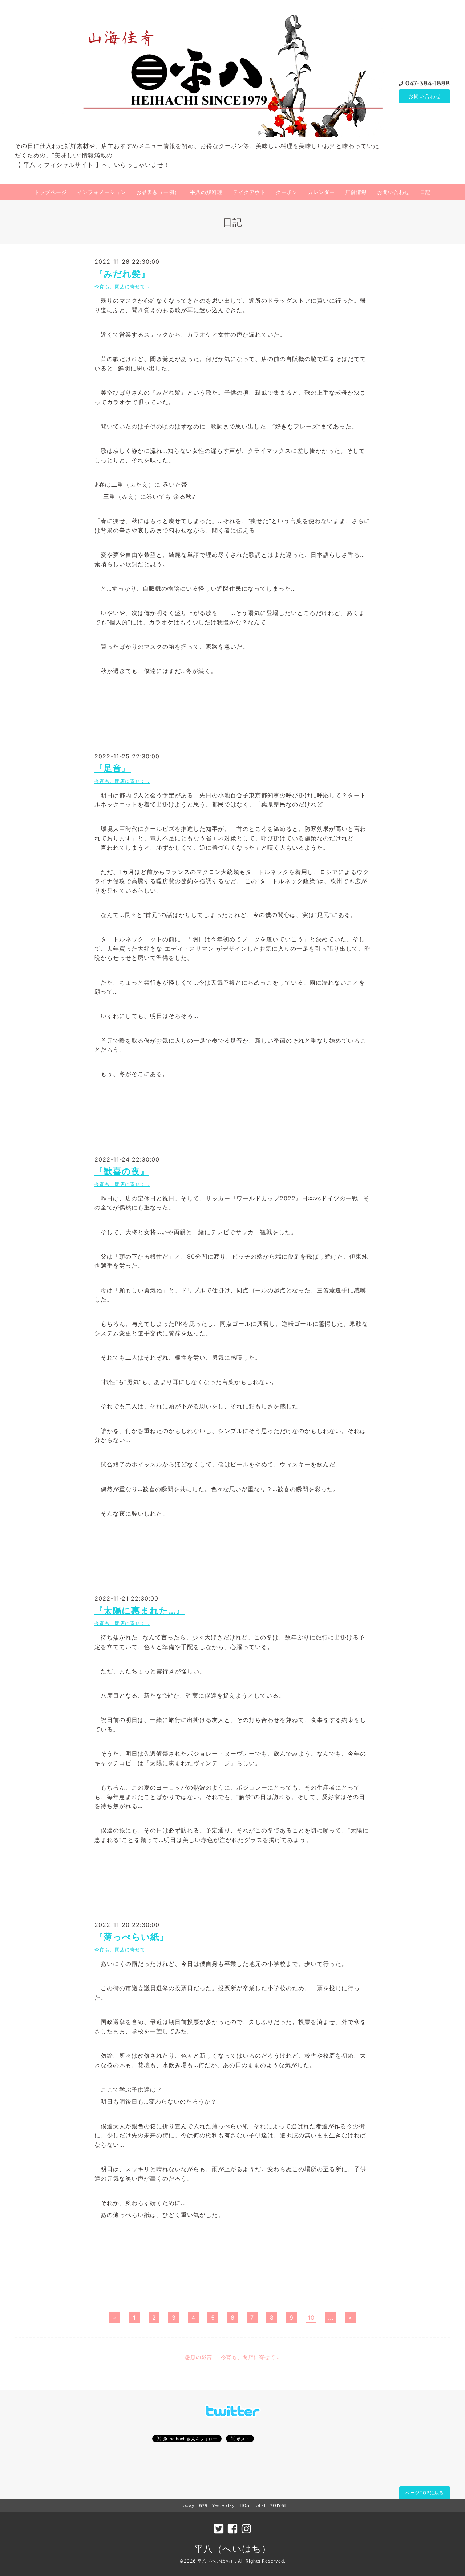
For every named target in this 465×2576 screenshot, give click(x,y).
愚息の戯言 (199, 2357)
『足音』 (113, 768)
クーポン (287, 192)
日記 (425, 192)
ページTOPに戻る (425, 2493)
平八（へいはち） (232, 2549)
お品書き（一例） (158, 192)
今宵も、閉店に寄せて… (122, 287)
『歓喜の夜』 (122, 1171)
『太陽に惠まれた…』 (140, 1611)
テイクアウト (249, 192)
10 (311, 2318)
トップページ (50, 192)
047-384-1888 (428, 83)
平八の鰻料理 (206, 192)
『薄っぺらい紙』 (132, 1937)
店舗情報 (356, 192)
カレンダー (321, 192)
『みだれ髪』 (122, 274)
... (331, 2318)
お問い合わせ (425, 96)
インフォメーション (102, 192)
